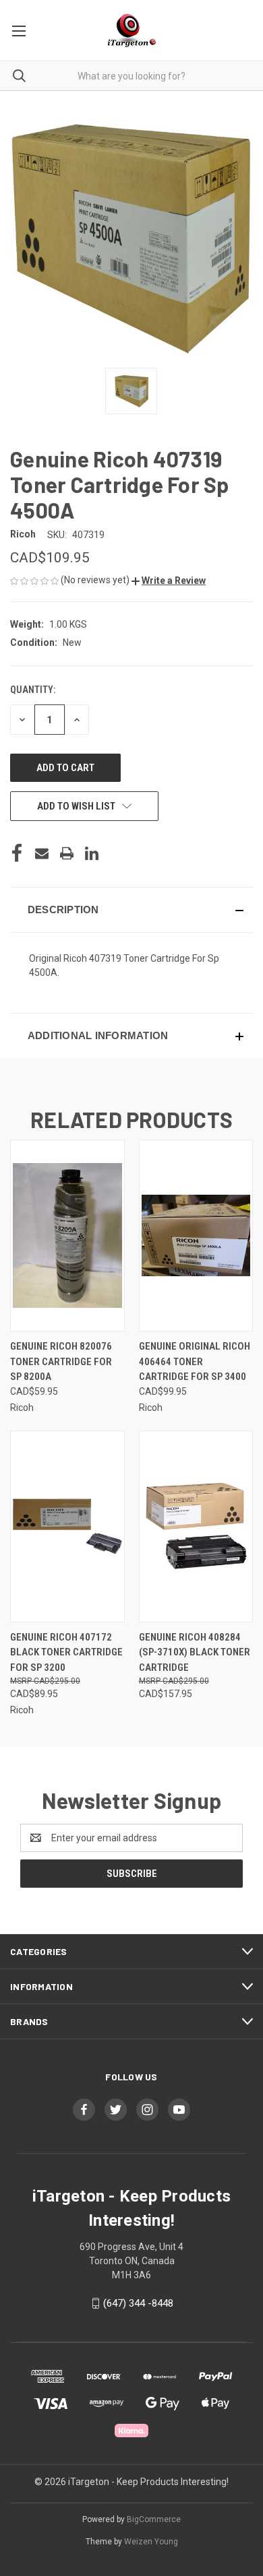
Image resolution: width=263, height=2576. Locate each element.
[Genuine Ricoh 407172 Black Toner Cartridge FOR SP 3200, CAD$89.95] (67, 1526)
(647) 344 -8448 (138, 2303)
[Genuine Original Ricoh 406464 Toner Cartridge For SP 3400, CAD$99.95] (196, 1235)
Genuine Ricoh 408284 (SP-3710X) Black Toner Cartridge (195, 1652)
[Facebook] (17, 853)
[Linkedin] (92, 853)
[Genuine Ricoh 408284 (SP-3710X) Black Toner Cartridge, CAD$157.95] (196, 1526)
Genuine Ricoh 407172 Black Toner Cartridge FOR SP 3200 (66, 1652)
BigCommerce (154, 2519)
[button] (169, 581)
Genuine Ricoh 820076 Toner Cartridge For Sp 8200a (61, 1361)
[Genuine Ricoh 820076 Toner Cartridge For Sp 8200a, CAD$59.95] (67, 1235)
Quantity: (33, 690)
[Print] (67, 853)
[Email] (42, 853)
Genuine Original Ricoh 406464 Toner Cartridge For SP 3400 (195, 1361)
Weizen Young (151, 2542)
